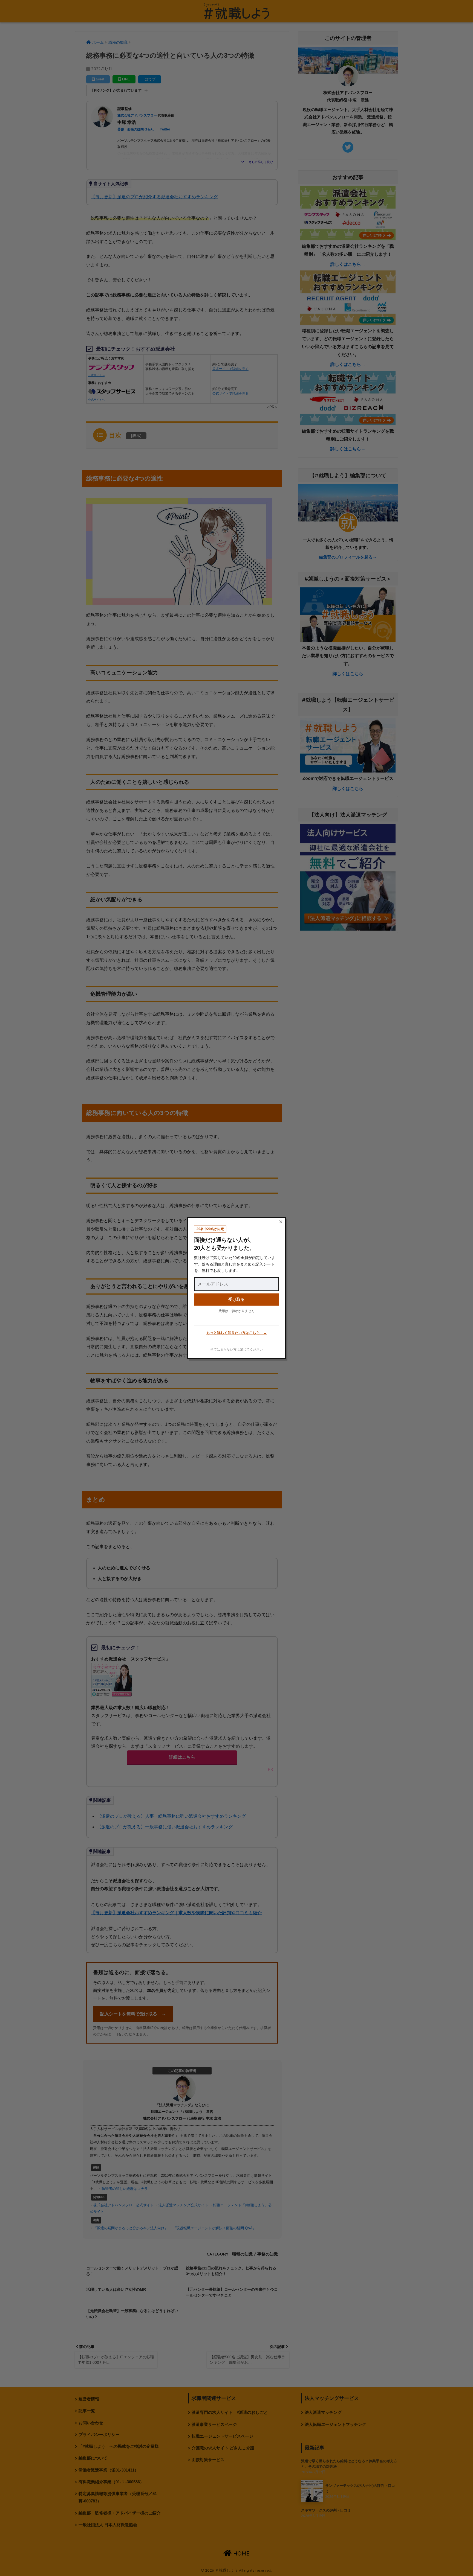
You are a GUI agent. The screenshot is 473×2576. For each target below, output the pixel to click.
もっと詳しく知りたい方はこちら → (237, 1333)
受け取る (236, 1299)
